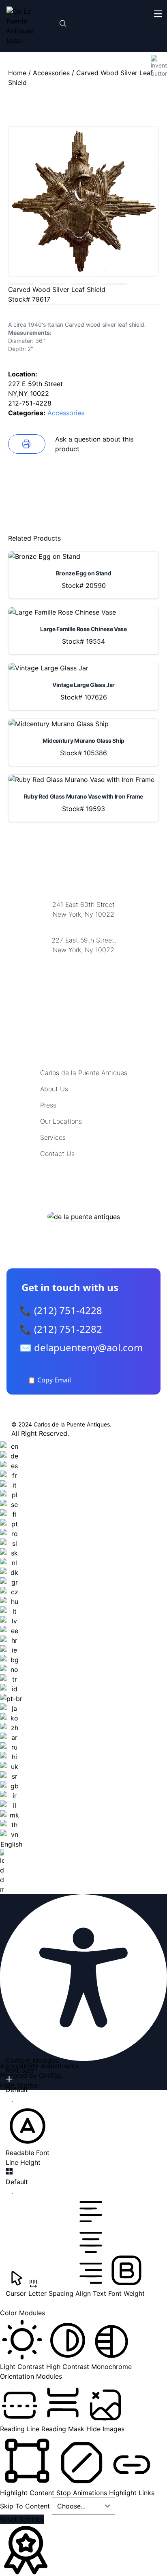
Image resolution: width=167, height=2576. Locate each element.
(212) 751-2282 (83, 925)
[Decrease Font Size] (9, 2101)
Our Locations (61, 1121)
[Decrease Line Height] (9, 2194)
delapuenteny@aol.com (84, 989)
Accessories (51, 73)
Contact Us (57, 1154)
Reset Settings (22, 2519)
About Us (54, 1089)
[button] (28, 2131)
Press (48, 1105)
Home (17, 73)
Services (53, 1137)
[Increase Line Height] (9, 2171)
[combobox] (11, 1668)
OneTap (50, 2075)
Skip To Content (26, 2506)
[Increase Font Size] (9, 2079)
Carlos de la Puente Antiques (84, 1073)
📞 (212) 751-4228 (61, 1310)
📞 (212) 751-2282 (61, 1329)
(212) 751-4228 (83, 960)
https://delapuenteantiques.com (84, 976)
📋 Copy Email (49, 1380)
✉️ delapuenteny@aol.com (81, 1347)
